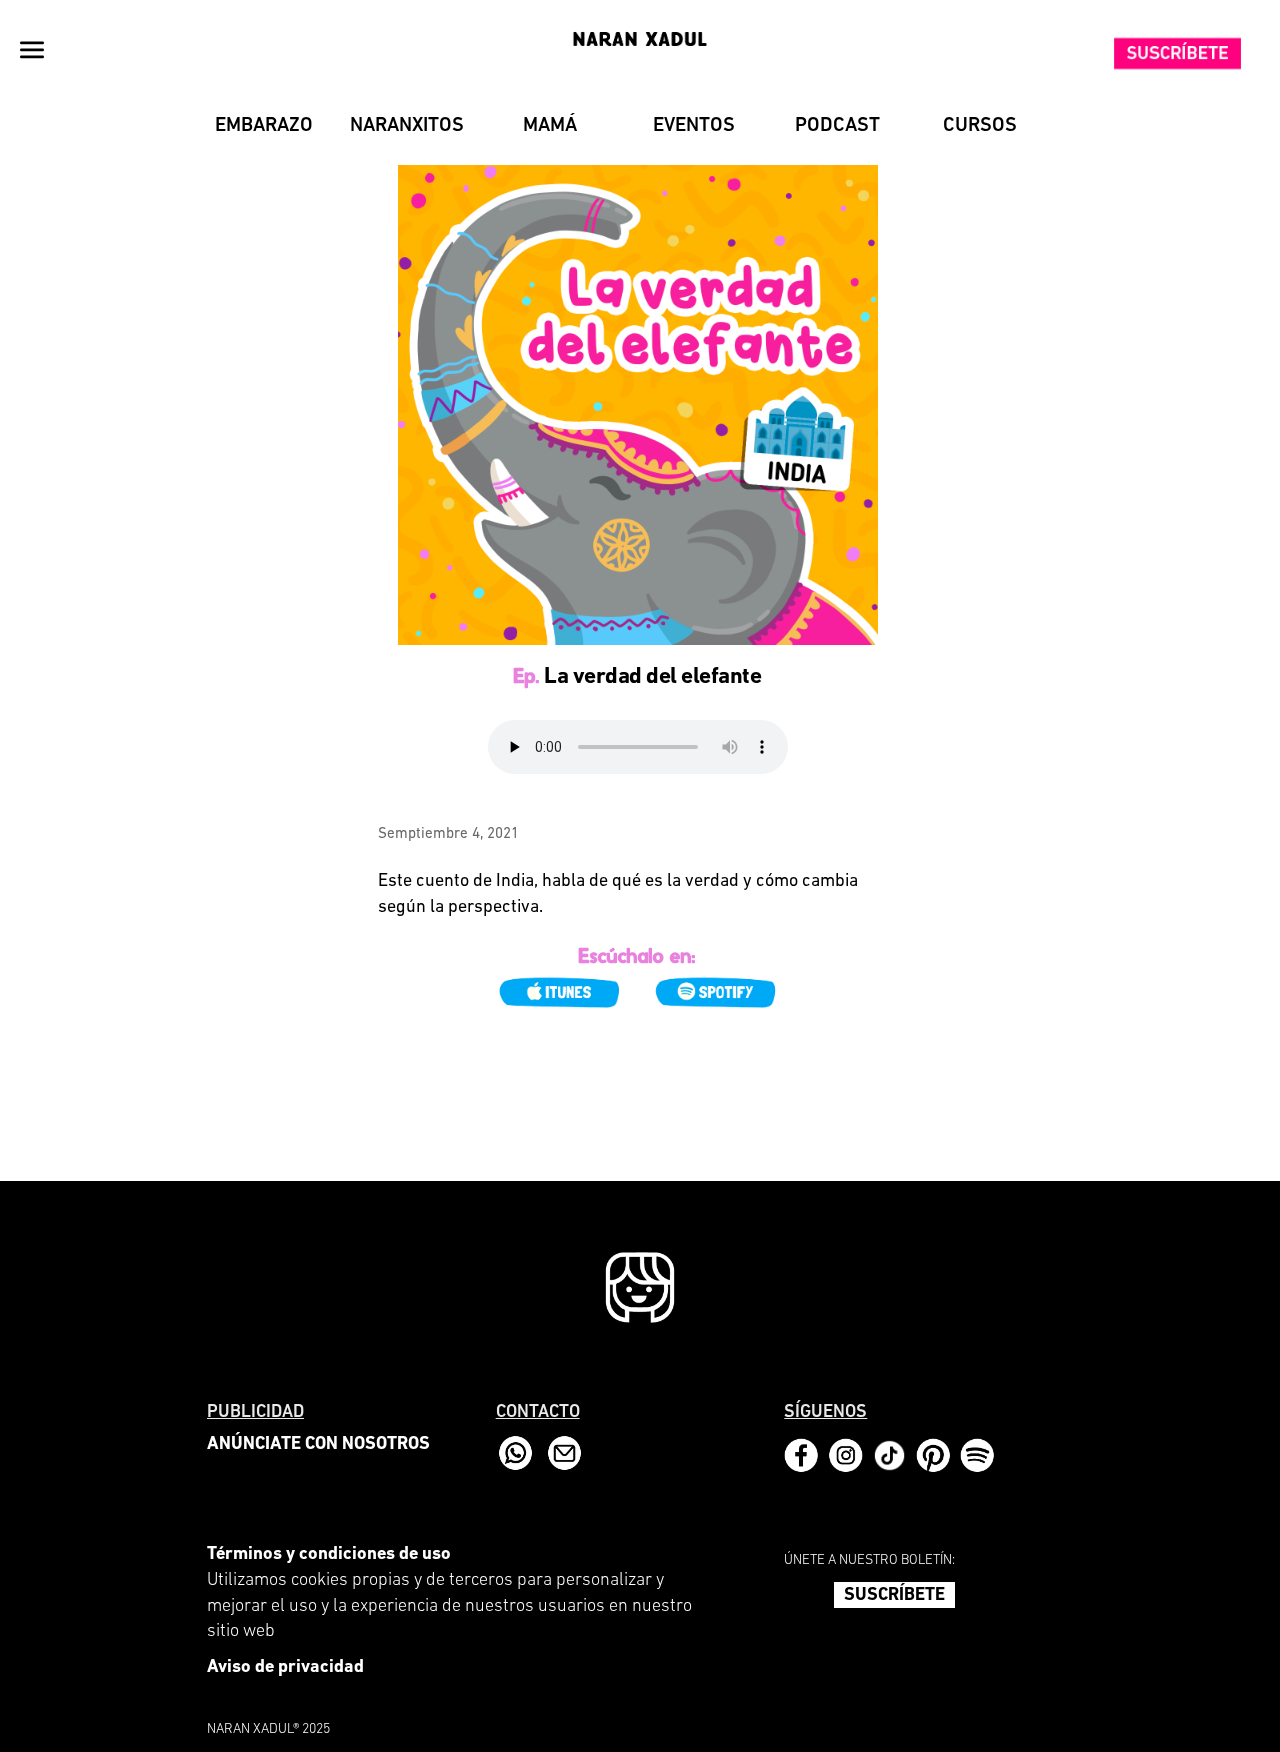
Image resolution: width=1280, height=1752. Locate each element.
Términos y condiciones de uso (329, 1555)
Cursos (980, 126)
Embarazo (264, 126)
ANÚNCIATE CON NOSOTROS (318, 1445)
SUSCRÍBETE (894, 1596)
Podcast (837, 126)
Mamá (550, 126)
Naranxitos (407, 126)
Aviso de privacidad (285, 1668)
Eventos (694, 126)
